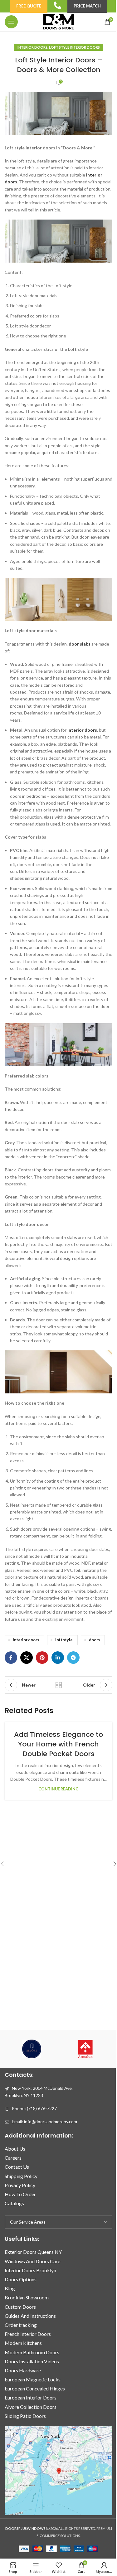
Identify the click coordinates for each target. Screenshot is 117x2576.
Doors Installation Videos (32, 2361)
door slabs (80, 644)
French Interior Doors (28, 2334)
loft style (64, 1640)
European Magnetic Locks (33, 2380)
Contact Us (17, 2167)
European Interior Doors (31, 2398)
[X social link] (27, 1658)
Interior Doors (32, 47)
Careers (13, 2158)
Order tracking (21, 2325)
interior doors (82, 730)
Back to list (59, 1685)
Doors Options (21, 2279)
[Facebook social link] (11, 1658)
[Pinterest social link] (42, 1658)
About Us (15, 2149)
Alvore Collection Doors (31, 2407)
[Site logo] (58, 21)
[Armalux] (85, 2049)
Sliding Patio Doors (25, 2416)
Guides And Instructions (30, 2316)
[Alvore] (32, 2049)
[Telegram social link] (73, 1658)
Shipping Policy (21, 2176)
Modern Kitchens (23, 2343)
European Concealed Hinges (35, 2389)
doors (94, 1640)
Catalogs (14, 2203)
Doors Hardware (23, 2370)
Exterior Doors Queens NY (33, 2252)
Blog (10, 2289)
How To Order (20, 2194)
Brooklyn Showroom (27, 2298)
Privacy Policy (20, 2185)
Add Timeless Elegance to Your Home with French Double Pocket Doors (58, 1744)
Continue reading (58, 1789)
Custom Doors (20, 2307)
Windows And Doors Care (32, 2261)
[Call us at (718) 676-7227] (57, 5)
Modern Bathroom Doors (32, 2352)
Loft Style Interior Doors (74, 47)
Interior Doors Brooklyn (30, 2270)
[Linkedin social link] (58, 1658)
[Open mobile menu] (11, 22)
